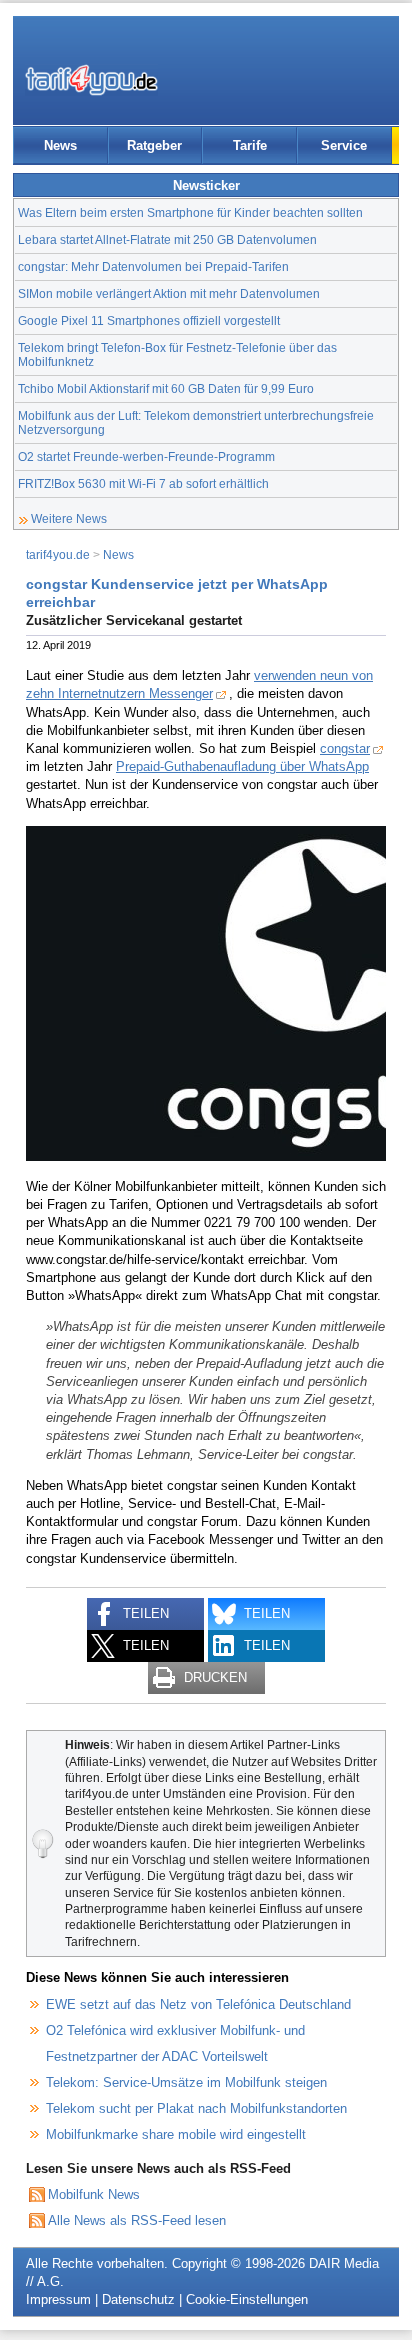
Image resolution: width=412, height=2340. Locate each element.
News (60, 145)
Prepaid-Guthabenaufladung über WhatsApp (242, 766)
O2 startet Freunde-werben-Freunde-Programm (146, 456)
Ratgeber (154, 145)
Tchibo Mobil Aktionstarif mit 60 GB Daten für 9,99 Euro (166, 388)
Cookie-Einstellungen (247, 2299)
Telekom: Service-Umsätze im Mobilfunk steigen (186, 2082)
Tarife (250, 145)
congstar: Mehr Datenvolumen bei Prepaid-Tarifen (153, 266)
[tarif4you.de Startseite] (91, 80)
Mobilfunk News (94, 2194)
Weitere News (69, 518)
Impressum (58, 2299)
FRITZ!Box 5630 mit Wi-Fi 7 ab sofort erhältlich (143, 483)
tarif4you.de (58, 554)
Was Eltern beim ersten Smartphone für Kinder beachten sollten (190, 212)
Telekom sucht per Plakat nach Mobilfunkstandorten (196, 2108)
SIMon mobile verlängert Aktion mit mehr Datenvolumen (169, 293)
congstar (345, 748)
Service (344, 145)
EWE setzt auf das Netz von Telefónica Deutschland (198, 2004)
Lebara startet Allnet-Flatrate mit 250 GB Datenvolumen (167, 239)
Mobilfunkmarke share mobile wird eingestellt (176, 2134)
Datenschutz (138, 2299)
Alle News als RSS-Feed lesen (137, 2220)
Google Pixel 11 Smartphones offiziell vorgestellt (149, 320)
